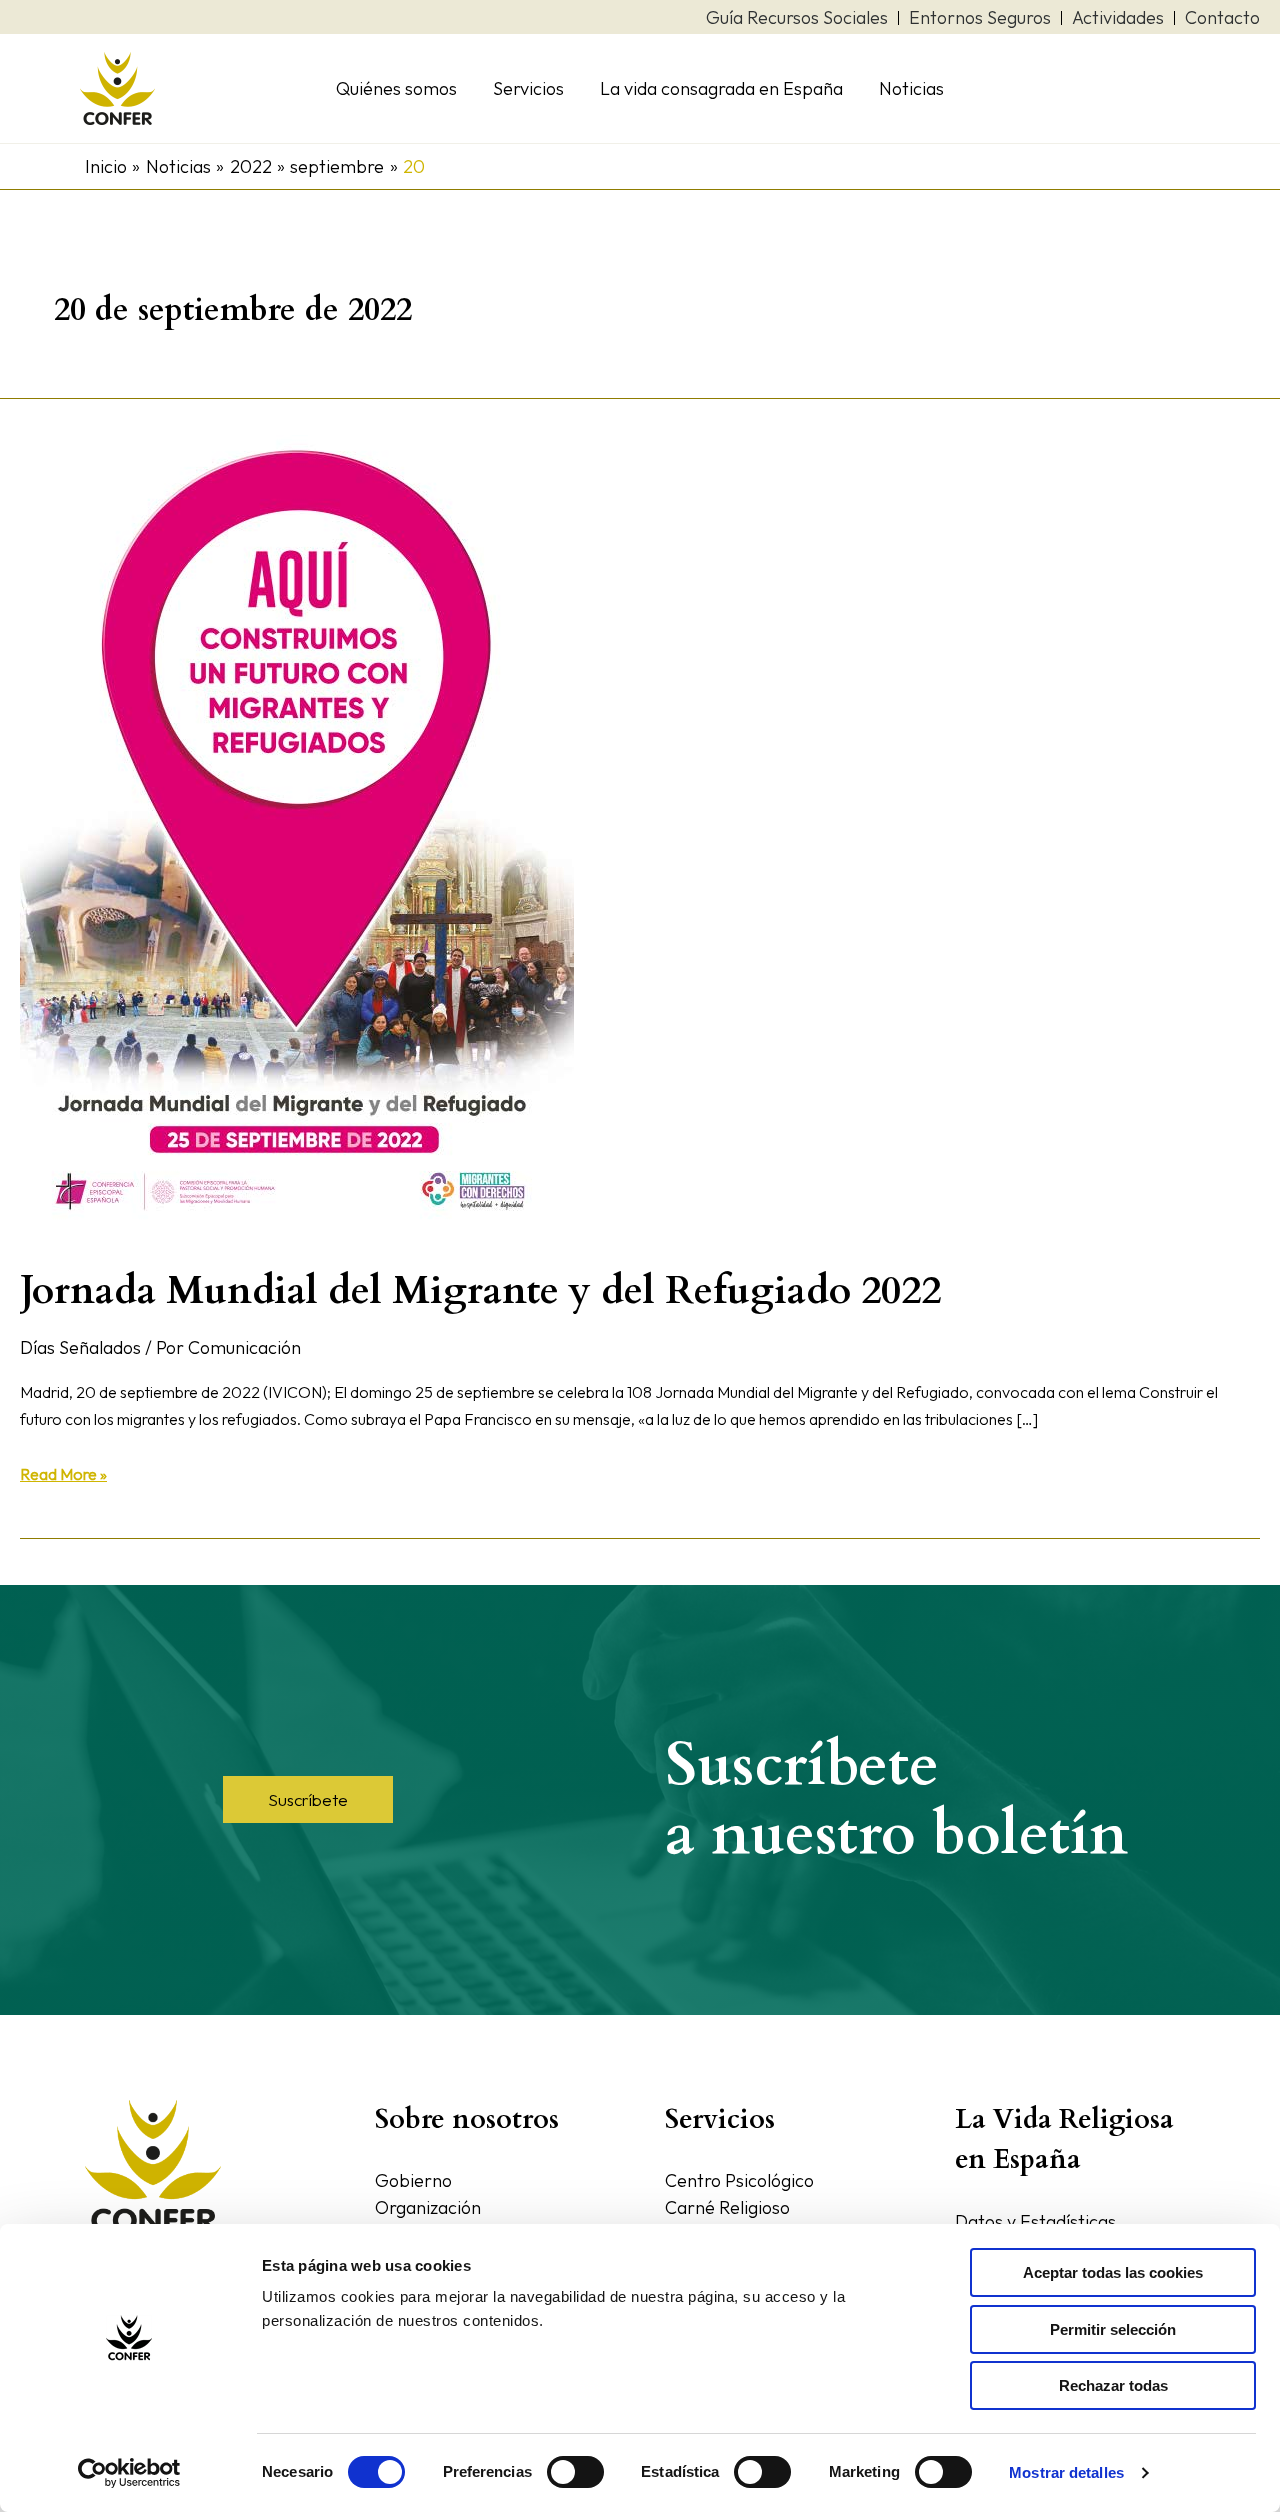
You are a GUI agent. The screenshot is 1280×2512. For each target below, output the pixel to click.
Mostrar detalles (1066, 2472)
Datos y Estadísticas (1035, 2221)
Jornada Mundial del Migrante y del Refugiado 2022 (480, 1290)
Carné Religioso (727, 2207)
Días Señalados (80, 1347)
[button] (308, 1799)
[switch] (575, 2472)
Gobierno (413, 2180)
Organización (428, 2207)
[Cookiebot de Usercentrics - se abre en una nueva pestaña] (129, 2473)
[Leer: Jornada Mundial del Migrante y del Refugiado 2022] (297, 835)
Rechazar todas (1113, 2385)
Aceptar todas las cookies (1113, 2272)
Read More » (63, 1472)
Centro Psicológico (739, 2180)
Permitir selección (1113, 2329)
